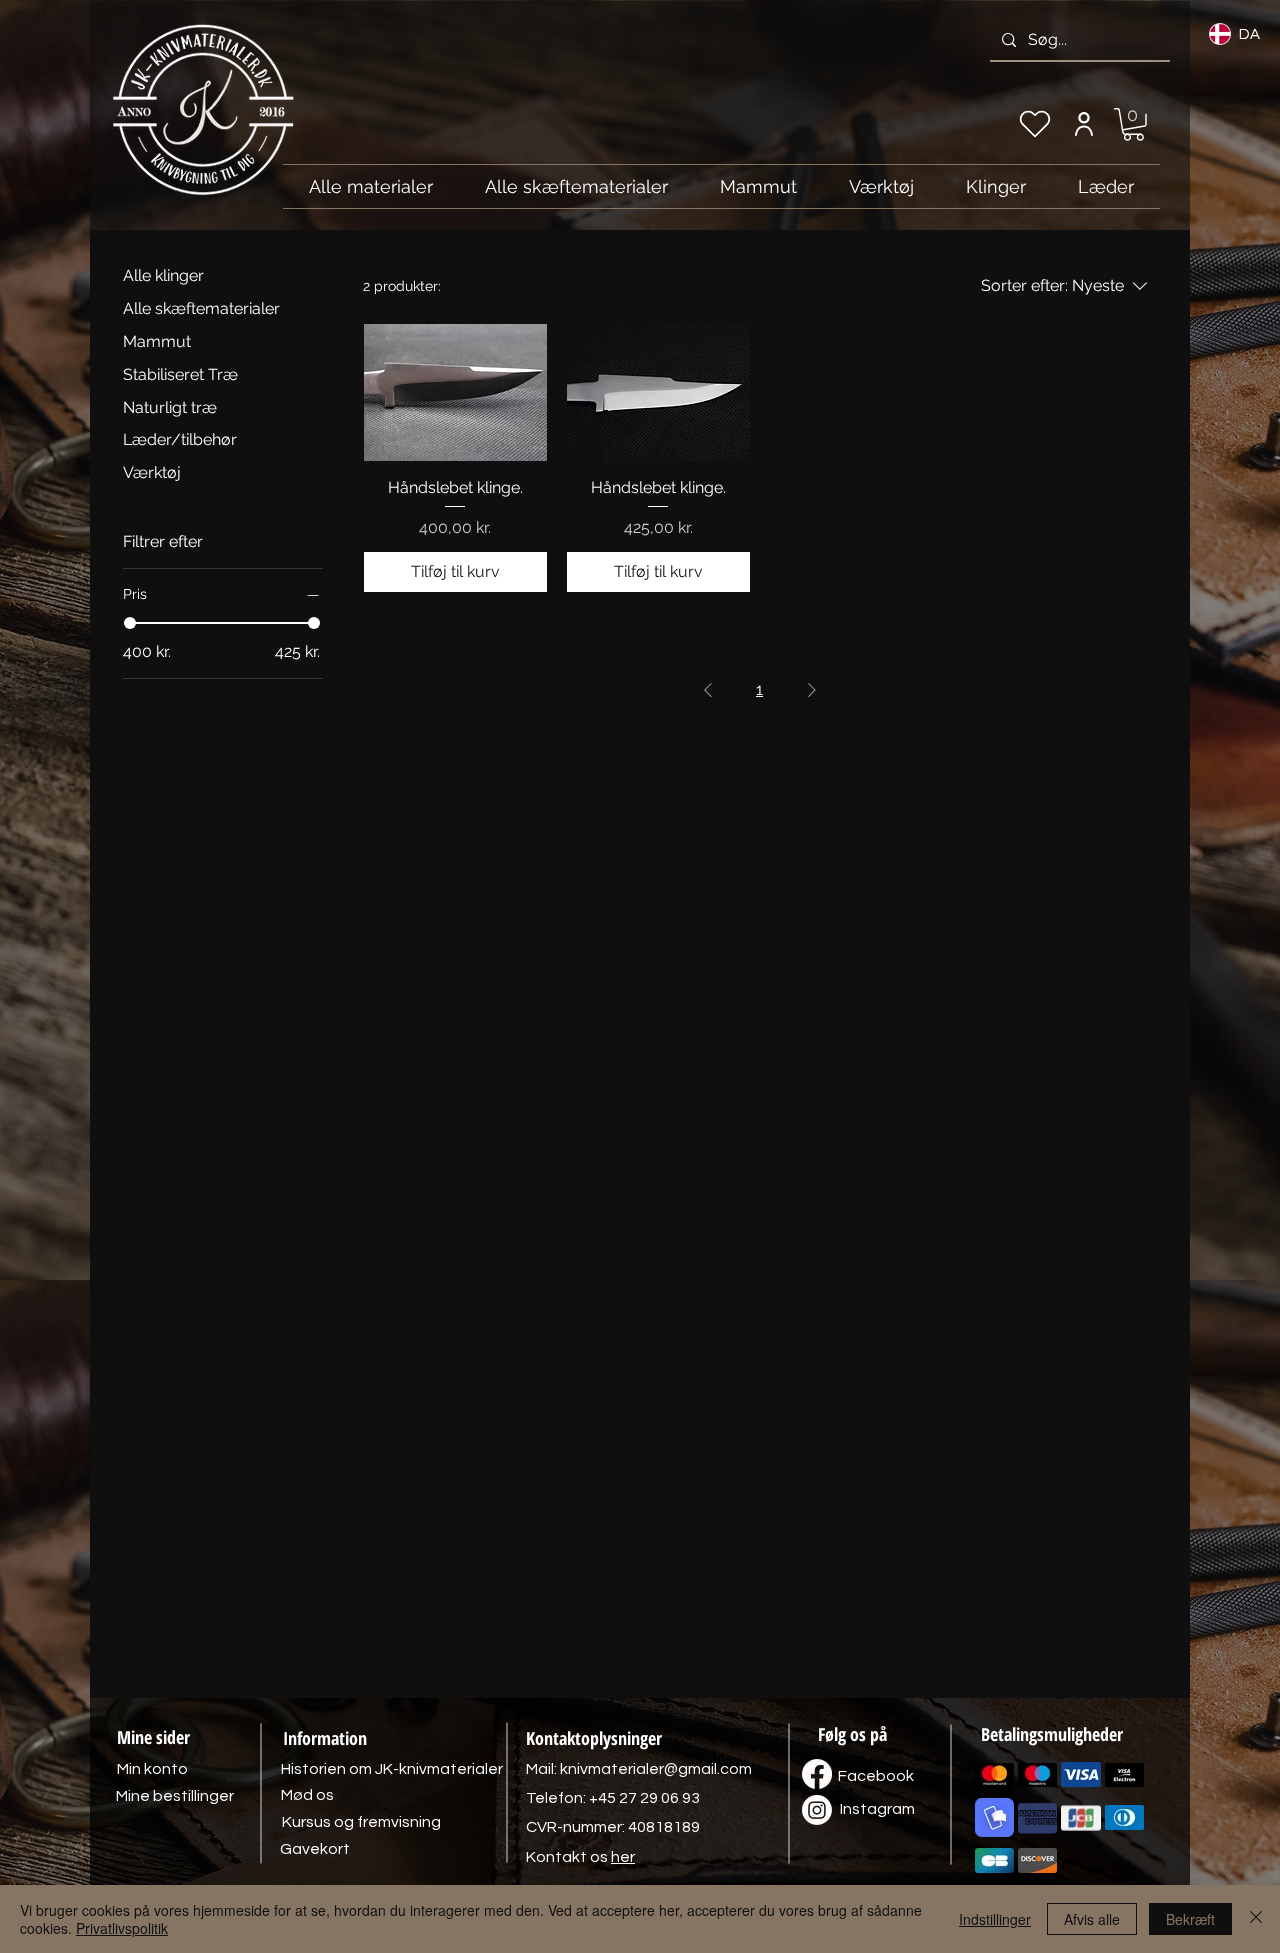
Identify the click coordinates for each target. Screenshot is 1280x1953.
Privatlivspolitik (122, 1928)
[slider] (130, 623)
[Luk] (1256, 1919)
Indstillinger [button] (995, 1919)
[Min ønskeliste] (1035, 124)
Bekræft (1190, 1919)
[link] (1133, 124)
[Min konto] (1083, 124)
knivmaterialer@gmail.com (656, 1769)
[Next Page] (812, 690)
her (623, 1857)
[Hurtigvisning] (455, 392)
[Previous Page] (708, 690)
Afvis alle (1092, 1919)
